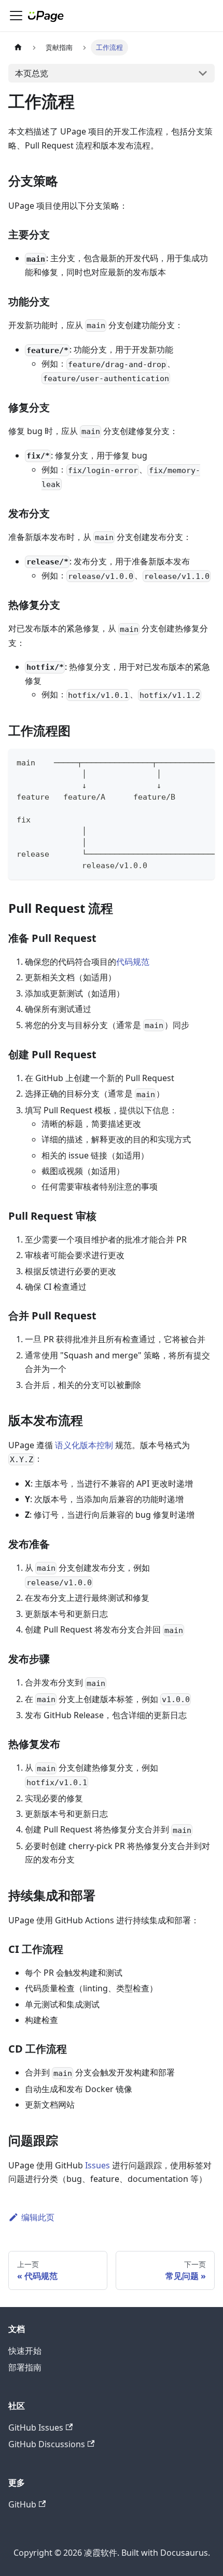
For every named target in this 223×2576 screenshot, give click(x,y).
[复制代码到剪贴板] (202, 762)
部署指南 (25, 2367)
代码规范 (133, 962)
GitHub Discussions (47, 2444)
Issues (97, 2165)
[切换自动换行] (183, 762)
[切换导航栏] (16, 16)
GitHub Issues (36, 2427)
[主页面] (18, 48)
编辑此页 (38, 2217)
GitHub (22, 2504)
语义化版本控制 (84, 1445)
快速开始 (25, 2351)
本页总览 (32, 73)
